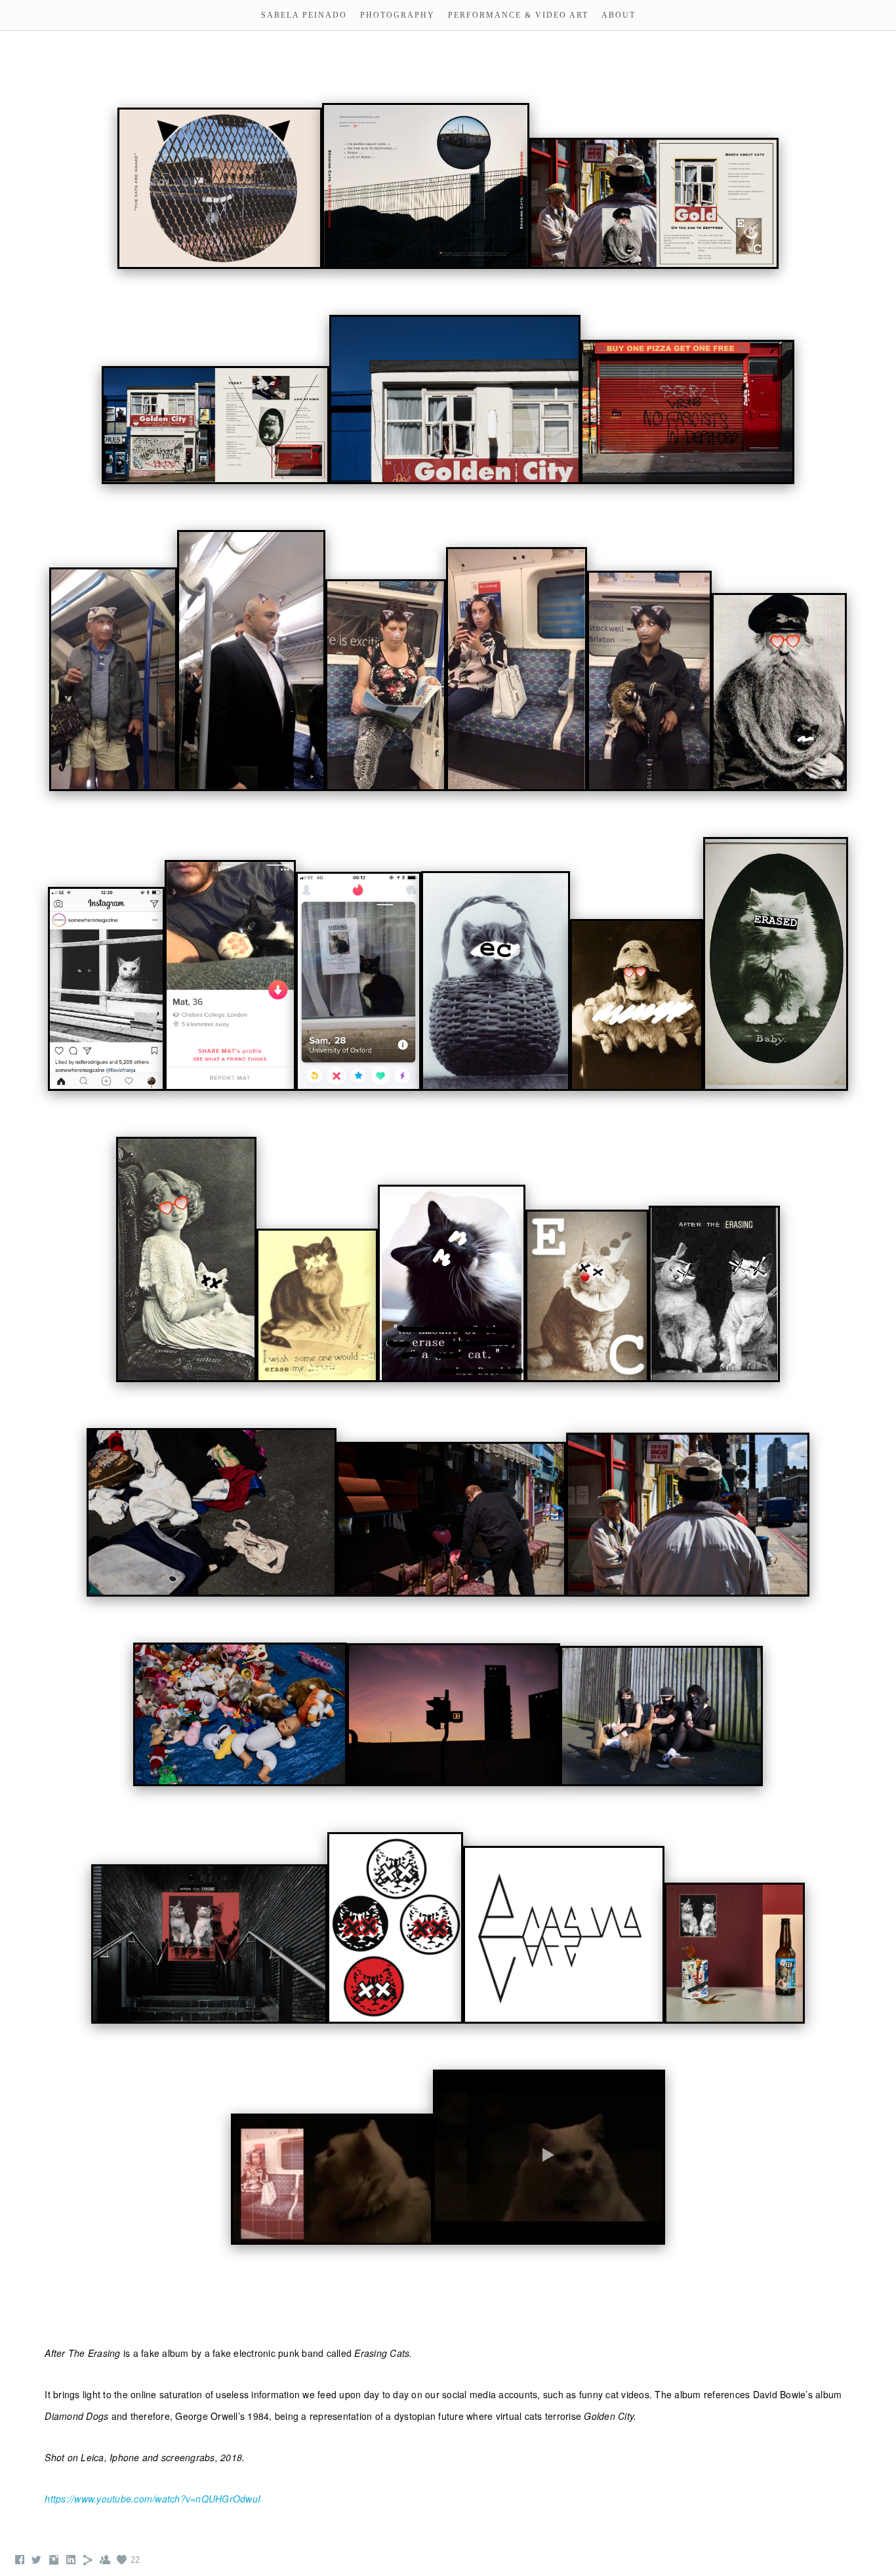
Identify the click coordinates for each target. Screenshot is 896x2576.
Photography (397, 15)
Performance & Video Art (518, 15)
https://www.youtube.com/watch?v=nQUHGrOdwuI (153, 2499)
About (619, 15)
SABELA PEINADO (304, 15)
